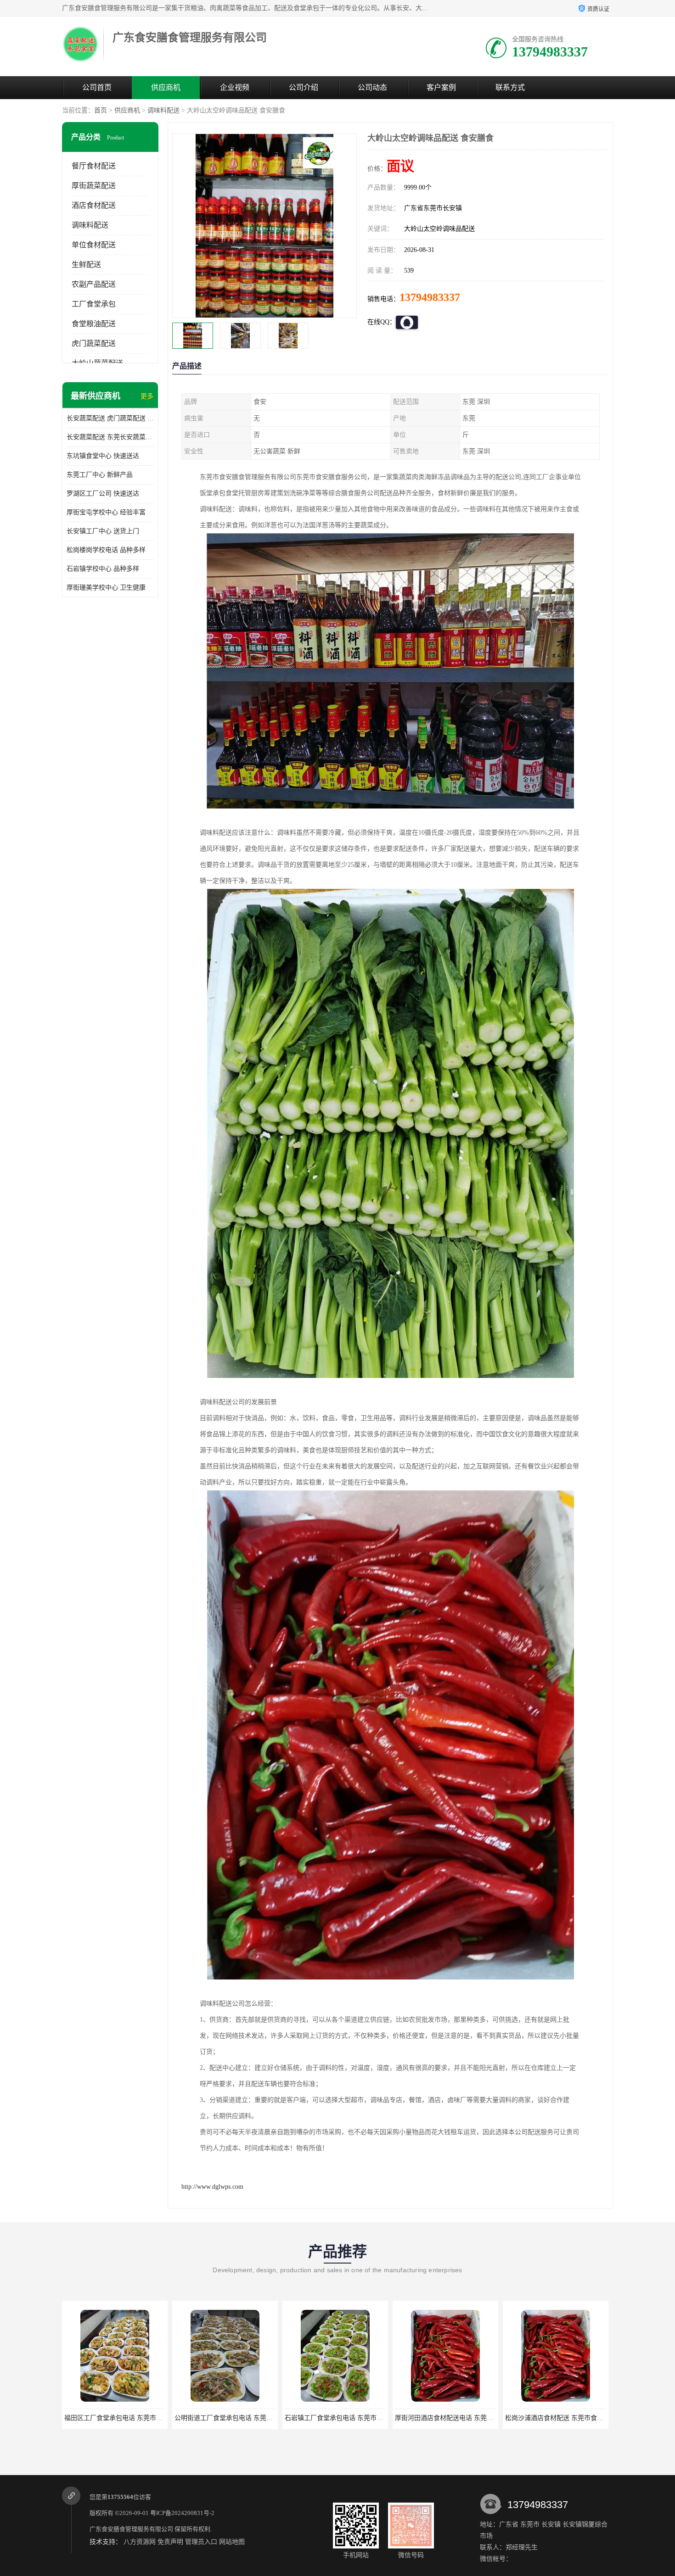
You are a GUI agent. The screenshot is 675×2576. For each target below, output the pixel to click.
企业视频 (235, 87)
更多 (147, 396)
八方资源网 (140, 2542)
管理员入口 (201, 2542)
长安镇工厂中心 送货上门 (103, 531)
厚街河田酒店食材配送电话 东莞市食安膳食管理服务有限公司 (262, 2418)
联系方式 (510, 87)
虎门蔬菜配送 (94, 343)
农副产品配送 (94, 284)
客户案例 (441, 87)
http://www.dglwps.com (212, 2187)
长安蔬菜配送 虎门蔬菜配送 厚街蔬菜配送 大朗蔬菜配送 (110, 418)
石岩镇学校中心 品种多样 (103, 569)
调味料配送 (163, 110)
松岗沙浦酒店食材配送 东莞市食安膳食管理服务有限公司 (366, 2418)
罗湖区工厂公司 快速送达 (103, 493)
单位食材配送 (94, 245)
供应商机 (166, 87)
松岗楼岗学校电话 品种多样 (106, 550)
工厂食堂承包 (94, 304)
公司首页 (97, 87)
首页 (101, 110)
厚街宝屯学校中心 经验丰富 (106, 512)
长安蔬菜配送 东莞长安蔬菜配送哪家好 (110, 437)
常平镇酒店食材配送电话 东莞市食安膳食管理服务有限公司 (479, 2418)
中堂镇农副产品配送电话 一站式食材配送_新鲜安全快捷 (585, 2418)
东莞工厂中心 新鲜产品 (100, 475)
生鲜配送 (86, 265)
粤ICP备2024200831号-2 (182, 2513)
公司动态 (372, 87)
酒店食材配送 (94, 205)
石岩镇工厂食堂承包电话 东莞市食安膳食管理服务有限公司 (149, 2418)
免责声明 (170, 2542)
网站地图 (232, 2542)
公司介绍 (304, 87)
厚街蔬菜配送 (94, 186)
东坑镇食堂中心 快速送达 (103, 456)
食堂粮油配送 (94, 324)
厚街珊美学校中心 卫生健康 (106, 588)
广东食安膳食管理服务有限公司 (131, 2529)
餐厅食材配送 (94, 166)
